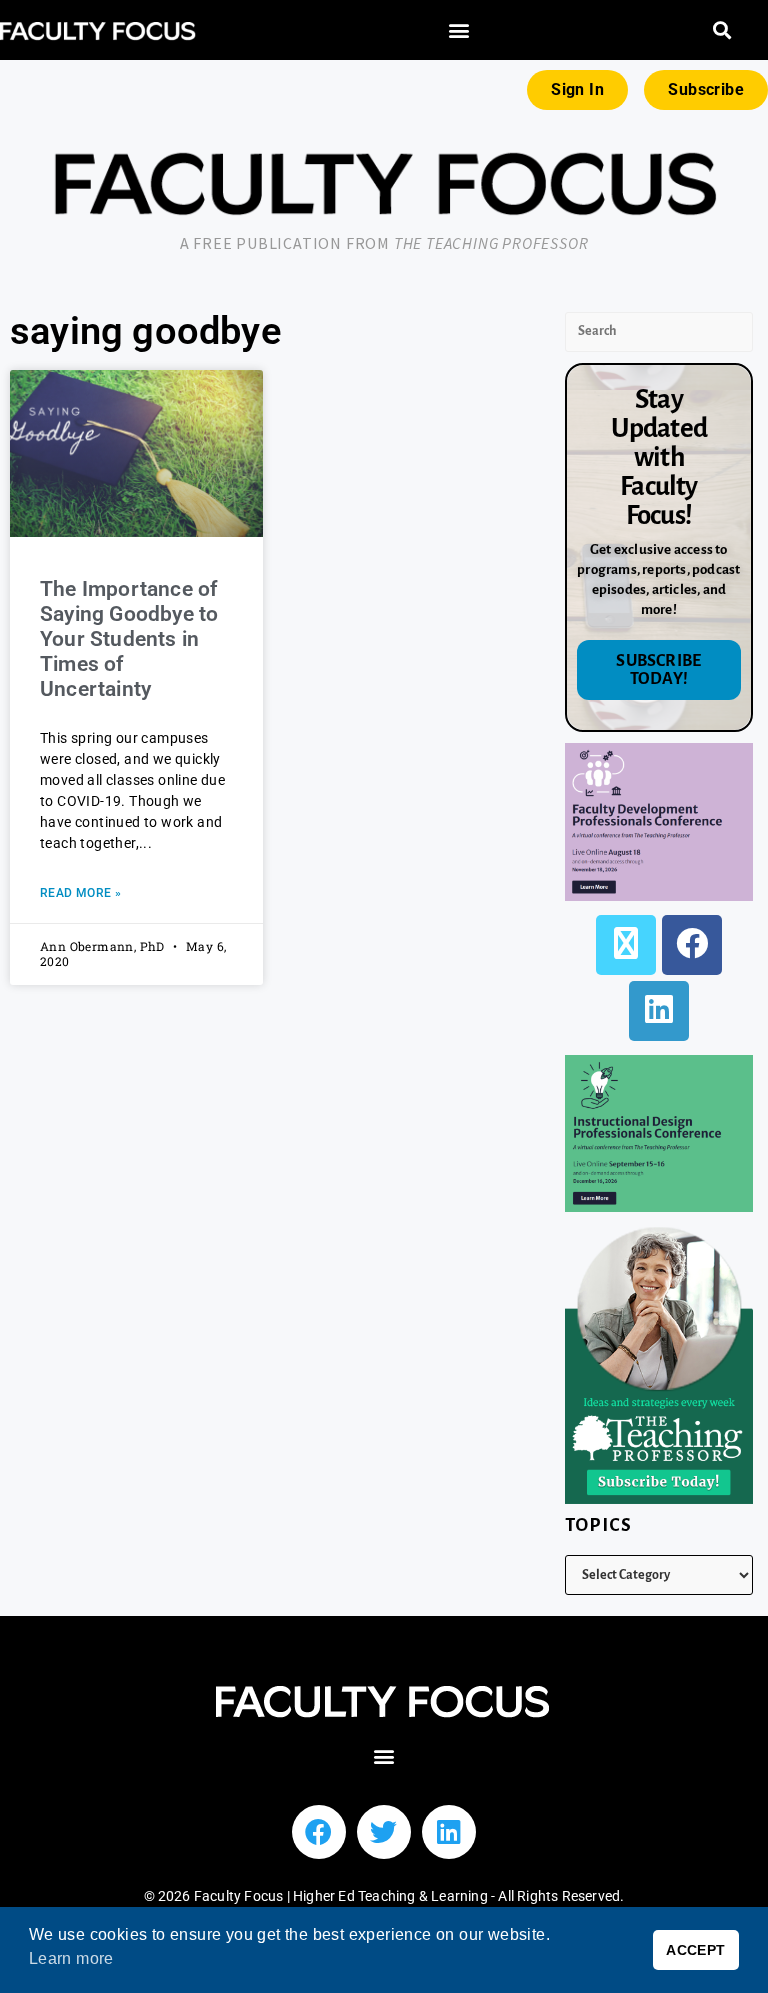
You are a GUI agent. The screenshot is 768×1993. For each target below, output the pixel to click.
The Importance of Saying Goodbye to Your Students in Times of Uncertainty (129, 639)
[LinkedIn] (659, 1011)
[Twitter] (384, 1832)
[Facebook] (692, 945)
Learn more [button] (71, 1958)
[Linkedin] (449, 1832)
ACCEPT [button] (695, 1950)
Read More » (80, 893)
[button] (459, 30)
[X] (626, 945)
